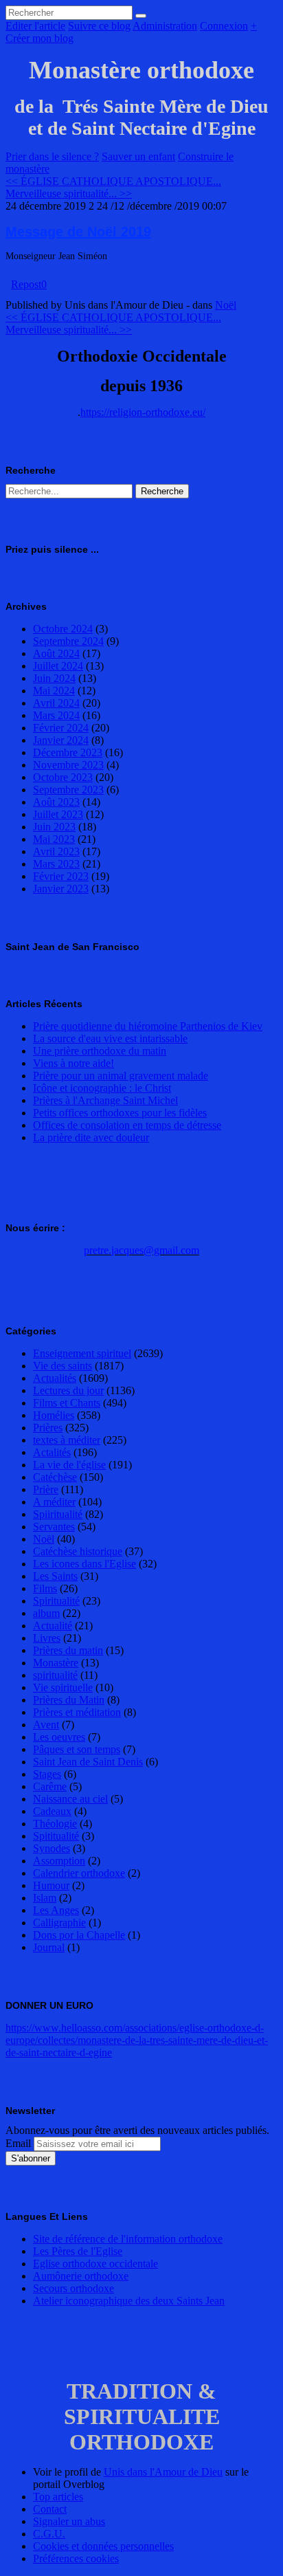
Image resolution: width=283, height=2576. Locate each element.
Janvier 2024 (61, 740)
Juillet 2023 (58, 814)
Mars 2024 (56, 715)
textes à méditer (67, 1440)
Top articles (58, 2497)
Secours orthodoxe (73, 2288)
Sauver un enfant (138, 156)
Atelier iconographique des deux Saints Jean (129, 2301)
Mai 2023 (54, 839)
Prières (48, 1428)
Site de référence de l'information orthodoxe (128, 2239)
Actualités (55, 1378)
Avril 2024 (56, 703)
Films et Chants (67, 1403)
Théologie (55, 1824)
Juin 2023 (54, 827)
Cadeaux (52, 1811)
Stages (47, 1774)
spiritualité (55, 1675)
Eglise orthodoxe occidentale (95, 2264)
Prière (46, 1489)
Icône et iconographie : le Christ (102, 1088)
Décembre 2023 (68, 752)
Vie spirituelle (63, 1687)
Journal (49, 1947)
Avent (46, 1725)
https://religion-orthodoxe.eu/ (143, 412)
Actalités (52, 1452)
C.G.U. (49, 2534)
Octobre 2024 (63, 629)
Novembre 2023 (68, 765)
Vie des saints (63, 1366)
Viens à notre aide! (73, 1063)
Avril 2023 (56, 851)
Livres (47, 1638)
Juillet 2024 (58, 666)
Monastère (56, 1663)
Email (18, 2143)
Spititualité (56, 1836)
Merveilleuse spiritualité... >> (69, 194)
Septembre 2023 (68, 790)
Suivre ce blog (99, 26)
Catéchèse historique (78, 1551)
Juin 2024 (54, 678)
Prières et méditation (77, 1712)
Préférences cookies (76, 2558)
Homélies (54, 1415)
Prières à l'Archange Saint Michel (105, 1100)
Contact (50, 2509)
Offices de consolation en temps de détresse (127, 1125)
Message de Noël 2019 (78, 232)
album (46, 1613)
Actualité (53, 1626)
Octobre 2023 (63, 777)
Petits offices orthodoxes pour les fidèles (120, 1113)
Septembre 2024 (68, 641)
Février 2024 (61, 728)
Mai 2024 (54, 691)
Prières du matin (68, 1650)
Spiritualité (56, 1601)
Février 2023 (61, 876)
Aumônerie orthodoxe (81, 2276)
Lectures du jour (68, 1390)
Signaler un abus (69, 2521)
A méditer (54, 1502)
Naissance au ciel (70, 1799)
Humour (51, 1885)
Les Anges (56, 1910)
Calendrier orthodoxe (79, 1873)
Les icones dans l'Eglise (84, 1564)
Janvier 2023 (61, 889)
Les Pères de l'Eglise (78, 2251)
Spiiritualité (58, 1514)
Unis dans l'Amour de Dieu (163, 2472)
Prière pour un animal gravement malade (121, 1076)
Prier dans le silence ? (52, 156)
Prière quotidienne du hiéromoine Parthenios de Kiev (148, 1026)
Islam (45, 1898)
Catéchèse (55, 1477)
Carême (50, 1786)
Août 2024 (56, 653)
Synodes (52, 1848)
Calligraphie (59, 1923)
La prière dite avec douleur (91, 1137)
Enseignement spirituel (82, 1353)
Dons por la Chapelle (79, 1935)
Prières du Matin (69, 1700)
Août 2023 (56, 802)
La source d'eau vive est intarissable (110, 1038)
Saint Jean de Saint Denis (88, 1762)
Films (45, 1588)
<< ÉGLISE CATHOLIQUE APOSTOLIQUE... (113, 181)
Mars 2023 (56, 864)
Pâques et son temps (77, 1749)
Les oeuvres (59, 1737)
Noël (226, 305)
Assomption (59, 1861)
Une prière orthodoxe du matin (100, 1051)
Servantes (54, 1527)
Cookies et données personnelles (103, 2546)
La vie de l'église (69, 1465)
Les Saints (55, 1576)
